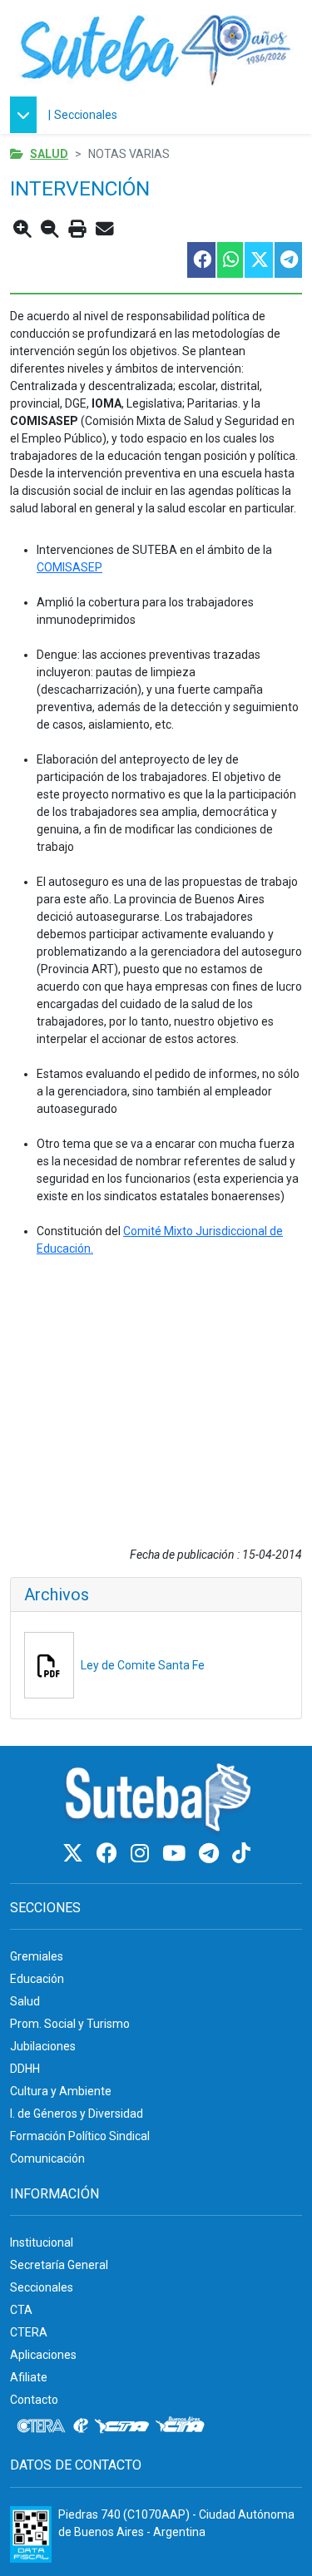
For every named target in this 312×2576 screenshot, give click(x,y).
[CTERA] (42, 2426)
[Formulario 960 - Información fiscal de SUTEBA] (31, 2534)
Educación (37, 1979)
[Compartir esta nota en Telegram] (287, 260)
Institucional (42, 2242)
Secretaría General (59, 2265)
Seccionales (86, 115)
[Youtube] (176, 1854)
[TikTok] (241, 1854)
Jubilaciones (43, 2046)
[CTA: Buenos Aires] (183, 2426)
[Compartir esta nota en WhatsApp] (229, 260)
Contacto (34, 2400)
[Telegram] (211, 1854)
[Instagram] (142, 1854)
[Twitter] (75, 1854)
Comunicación (47, 2158)
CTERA (29, 2332)
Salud (49, 154)
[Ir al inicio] (156, 48)
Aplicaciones (43, 2355)
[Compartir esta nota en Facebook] (201, 260)
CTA (21, 2310)
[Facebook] (109, 1854)
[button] (27, 115)
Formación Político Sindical (80, 2136)
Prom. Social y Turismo (70, 2024)
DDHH (25, 2069)
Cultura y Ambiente (61, 2091)
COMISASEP (69, 567)
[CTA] (122, 2426)
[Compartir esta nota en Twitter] (258, 260)
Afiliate (29, 2377)
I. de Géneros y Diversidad (77, 2114)
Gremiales (37, 1956)
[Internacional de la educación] (81, 2426)
